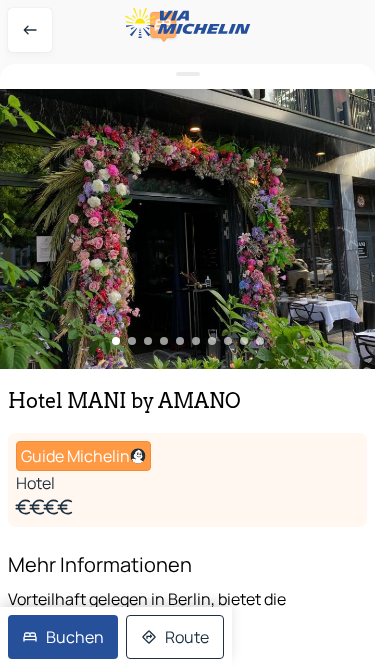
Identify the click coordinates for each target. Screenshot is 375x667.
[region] (187, 229)
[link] (63, 637)
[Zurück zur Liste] (30, 30)
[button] (187, 229)
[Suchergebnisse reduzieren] (187, 74)
